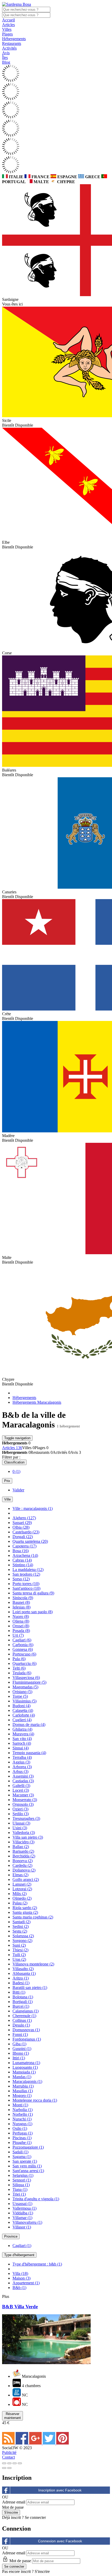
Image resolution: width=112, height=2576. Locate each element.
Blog (6, 62)
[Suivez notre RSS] (9, 2443)
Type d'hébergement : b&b (37, 2264)
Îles (5, 58)
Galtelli (21, 1786)
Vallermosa (24, 2208)
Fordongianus (27, 2039)
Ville (7, 1499)
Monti (20, 2105)
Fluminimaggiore (29, 1682)
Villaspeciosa (26, 1678)
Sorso (21, 1579)
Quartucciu (24, 1663)
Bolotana (23, 1997)
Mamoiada (24, 2072)
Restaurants (12, 43)
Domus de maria (29, 1725)
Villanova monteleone (33, 1964)
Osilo (20, 2128)
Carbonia (23, 1645)
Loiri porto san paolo (33, 1612)
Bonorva (23, 1861)
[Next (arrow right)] (9, 2468)
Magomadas (25, 1687)
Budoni (21, 1706)
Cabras (22, 1560)
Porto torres (26, 1584)
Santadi (21, 1922)
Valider (18, 1490)
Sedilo (21, 1814)
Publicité (9, 2452)
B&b (19, 2288)
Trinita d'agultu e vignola (36, 2199)
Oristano (22, 1692)
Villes (7, 29)
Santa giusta (25, 1912)
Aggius (21, 1762)
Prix (7, 1481)
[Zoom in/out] (20, 2463)
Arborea (22, 1767)
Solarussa (23, 1936)
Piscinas (22, 2138)
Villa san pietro (28, 1837)
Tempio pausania (29, 1753)
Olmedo (22, 1898)
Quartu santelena (30, 1541)
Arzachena (25, 1555)
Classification (14, 1462)
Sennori (22, 2180)
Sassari (22, 1523)
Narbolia (23, 2110)
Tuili (19, 1955)
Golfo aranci (26, 1879)
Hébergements (14, 39)
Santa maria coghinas (33, 1917)
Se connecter (35, 2517)
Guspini (22, 2049)
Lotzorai (22, 1889)
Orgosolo (23, 1804)
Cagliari (22, 1640)
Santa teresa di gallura (33, 1593)
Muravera (23, 1734)
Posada (21, 1631)
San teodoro (26, 1574)
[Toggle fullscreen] (15, 2463)
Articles (8, 25)
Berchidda (24, 1856)
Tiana (20, 2189)
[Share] (9, 2463)
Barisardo (23, 1851)
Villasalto (23, 1969)
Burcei (21, 2006)
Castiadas (23, 1781)
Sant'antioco (26, 1588)
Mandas (22, 2077)
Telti (19, 1668)
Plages (7, 34)
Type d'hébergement (19, 2255)
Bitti (19, 1992)
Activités (9, 48)
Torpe (20, 1696)
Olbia (21, 1527)
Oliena (21, 1621)
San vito (22, 1739)
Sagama (22, 2157)
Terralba (22, 1757)
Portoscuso (24, 1654)
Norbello (23, 2114)
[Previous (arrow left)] (4, 2468)
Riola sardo (25, 1908)
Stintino (23, 1565)
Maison (21, 2278)
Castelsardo (26, 1532)
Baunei (21, 1602)
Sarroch (22, 1743)
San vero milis (27, 2166)
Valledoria (24, 1833)
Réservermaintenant (13, 2416)
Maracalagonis (27, 2081)
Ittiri (19, 2058)
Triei (19, 2194)
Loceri (21, 1790)
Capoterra (24, 1546)
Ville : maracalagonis (33, 1508)
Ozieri (20, 1809)
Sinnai (21, 1748)
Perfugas (23, 2133)
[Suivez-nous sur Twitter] (49, 2443)
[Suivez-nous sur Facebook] (22, 2443)
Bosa (21, 1551)
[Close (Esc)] (4, 2463)
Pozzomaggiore (28, 2147)
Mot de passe (13, 2507)
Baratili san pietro (30, 1988)
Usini (20, 1828)
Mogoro (22, 2096)
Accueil (8, 20)
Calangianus (26, 2011)
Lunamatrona (26, 2063)
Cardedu (22, 1865)
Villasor (22, 2227)
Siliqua (21, 2185)
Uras (19, 1959)
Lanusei (22, 1884)
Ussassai (22, 2204)
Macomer (23, 1795)
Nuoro (21, 1616)
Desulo (21, 2025)
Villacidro (23, 1842)
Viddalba (23, 2213)
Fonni (20, 2034)
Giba (19, 2044)
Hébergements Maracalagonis (37, 1402)
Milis (20, 1894)
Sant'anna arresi (28, 2171)
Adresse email (14, 2502)
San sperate (25, 2161)
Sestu (20, 1931)
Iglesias (21, 1607)
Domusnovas (26, 2030)
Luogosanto (25, 2067)
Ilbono (21, 2053)
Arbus (20, 1771)
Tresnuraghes (26, 1818)
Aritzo (21, 1978)
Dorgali (23, 1537)
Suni (19, 1945)
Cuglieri (22, 1720)
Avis (6, 53)
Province (11, 2236)
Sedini (21, 1926)
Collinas (22, 2020)
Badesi (21, 1983)
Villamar (22, 2218)
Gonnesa (23, 1649)
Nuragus (22, 2124)
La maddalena (28, 1570)
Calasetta (23, 1710)
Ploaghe (22, 2142)
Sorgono (22, 1941)
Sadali (20, 2152)
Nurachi (22, 2119)
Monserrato (25, 1800)
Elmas (20, 1875)
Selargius (23, 2175)
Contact (8, 2457)
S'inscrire (42, 2571)
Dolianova (24, 1870)
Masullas (23, 2091)
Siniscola (23, 1598)
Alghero (24, 1518)
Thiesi (20, 1950)
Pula (19, 1659)
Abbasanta (24, 1973)
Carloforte (24, 1715)
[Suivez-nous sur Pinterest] (63, 2443)
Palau (20, 1903)
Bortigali (23, 2002)
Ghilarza (22, 1729)
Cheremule (24, 2016)
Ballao (21, 1847)
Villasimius (24, 1701)
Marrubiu (23, 2086)
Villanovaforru (27, 2222)
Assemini (23, 1776)
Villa (20, 2273)
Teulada (22, 1673)
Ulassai (21, 1823)
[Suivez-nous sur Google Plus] (36, 2443)
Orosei (21, 1626)
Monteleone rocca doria (35, 2100)
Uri (18, 1635)
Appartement (26, 2283)
